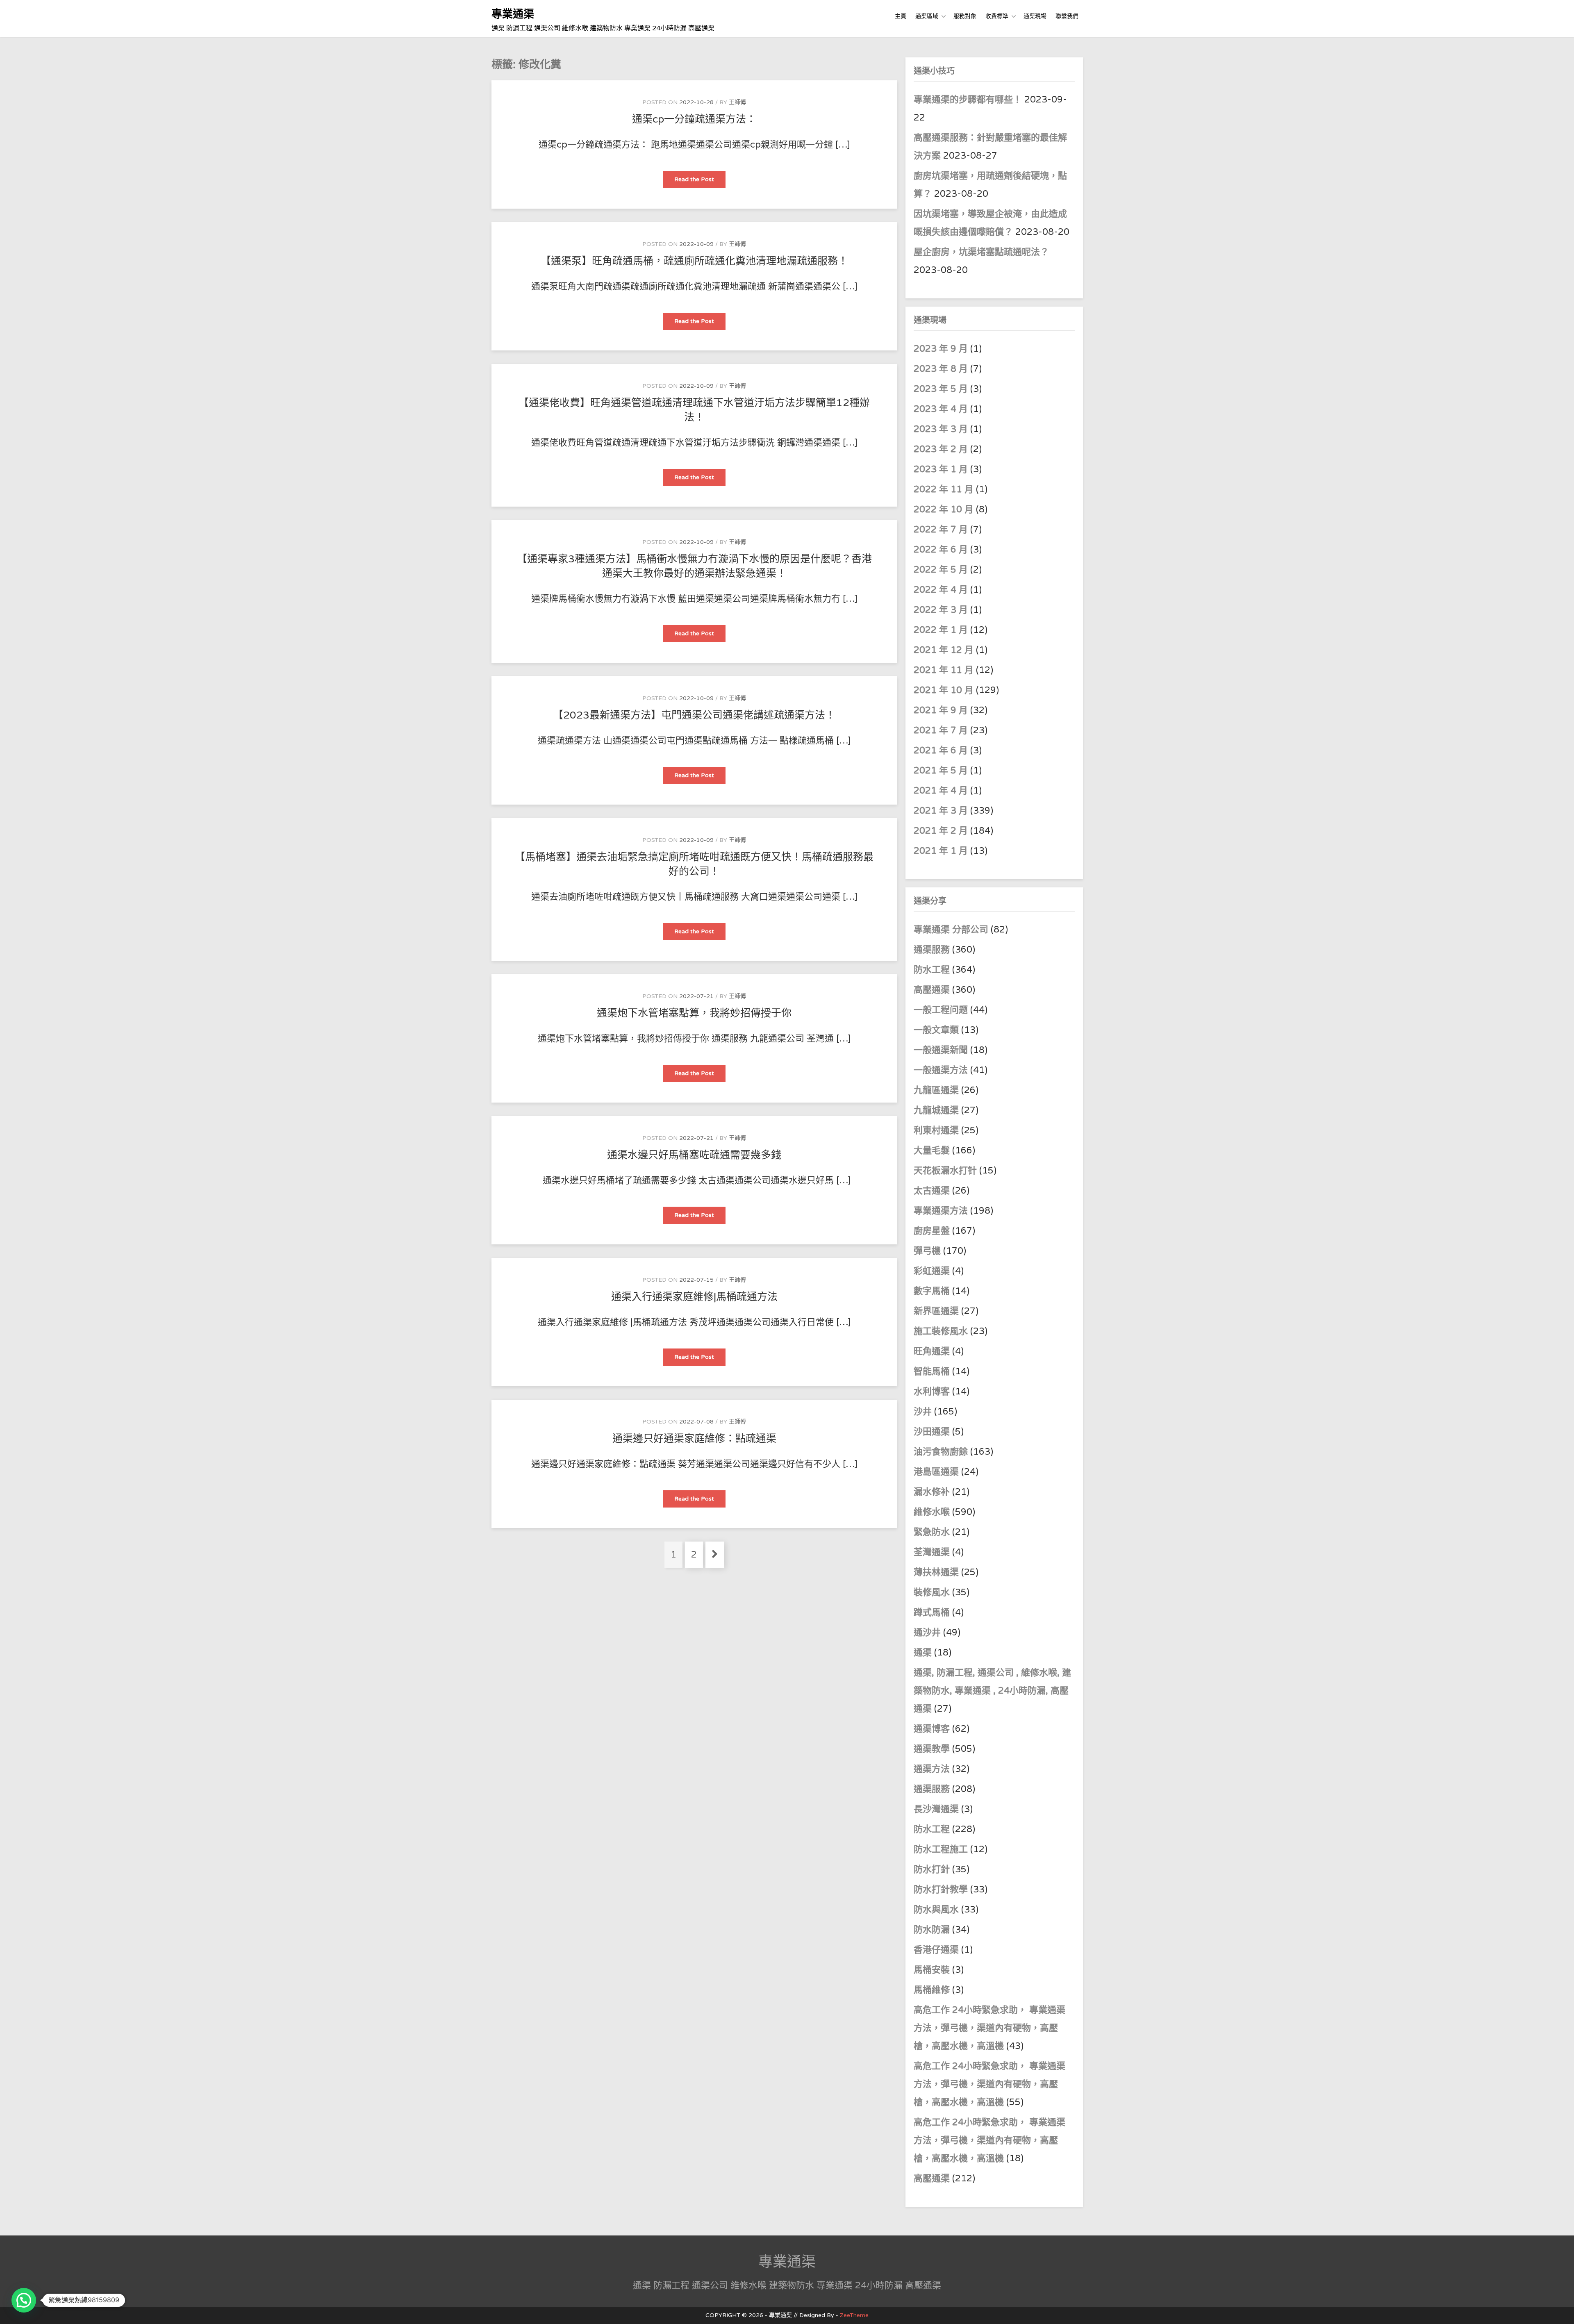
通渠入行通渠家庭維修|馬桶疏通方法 (694, 1297)
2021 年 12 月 (944, 650)
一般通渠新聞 (941, 1050)
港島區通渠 (936, 1472)
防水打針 (932, 1869)
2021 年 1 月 (941, 851)
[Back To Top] (1560, 2309)
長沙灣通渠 (936, 1809)
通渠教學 (932, 1749)
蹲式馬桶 (932, 1612)
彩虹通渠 (932, 1271)
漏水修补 (932, 1492)
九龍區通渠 (936, 1090)
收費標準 (997, 16)
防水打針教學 (941, 1890)
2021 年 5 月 (941, 771)
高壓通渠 (933, 990)
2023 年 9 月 (941, 349)
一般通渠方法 (941, 1070)
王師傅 (737, 102)
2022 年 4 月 (941, 590)
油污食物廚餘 (941, 1452)
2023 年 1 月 (941, 469)
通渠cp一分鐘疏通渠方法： (694, 119)
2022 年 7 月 (941, 530)
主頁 (901, 16)
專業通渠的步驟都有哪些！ (968, 100)
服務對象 (965, 16)
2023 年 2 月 (941, 449)
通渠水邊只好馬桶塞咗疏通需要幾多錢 (694, 1155)
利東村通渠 (936, 1130)
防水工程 (933, 970)
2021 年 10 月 (944, 690)
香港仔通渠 (936, 1950)
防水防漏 (932, 1930)
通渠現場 (1035, 16)
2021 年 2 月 (941, 831)
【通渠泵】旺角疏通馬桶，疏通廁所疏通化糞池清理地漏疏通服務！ (694, 261)
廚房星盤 (932, 1231)
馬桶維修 (932, 1990)
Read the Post (700, 182)
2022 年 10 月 (944, 509)
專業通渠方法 (941, 1211)
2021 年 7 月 (941, 730)
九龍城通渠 (936, 1110)
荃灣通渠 (932, 1552)
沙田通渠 (932, 1432)
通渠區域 (927, 16)
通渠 (923, 1653)
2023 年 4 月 (941, 409)
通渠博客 (932, 1729)
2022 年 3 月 (941, 610)
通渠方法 (932, 1769)
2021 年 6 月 (941, 750)
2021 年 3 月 (941, 811)
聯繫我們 (1067, 16)
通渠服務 (933, 950)
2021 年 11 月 (944, 670)
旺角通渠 (932, 1351)
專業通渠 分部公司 (951, 930)
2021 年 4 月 (941, 791)
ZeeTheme (854, 2315)
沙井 (923, 1412)
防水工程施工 (941, 1849)
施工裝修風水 (941, 1331)
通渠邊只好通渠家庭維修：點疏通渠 (694, 1439)
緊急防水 (932, 1532)
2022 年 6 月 (941, 550)
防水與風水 (936, 1910)
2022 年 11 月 (944, 489)
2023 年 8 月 (941, 369)
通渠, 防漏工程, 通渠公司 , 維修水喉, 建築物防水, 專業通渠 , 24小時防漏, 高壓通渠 (992, 1691)
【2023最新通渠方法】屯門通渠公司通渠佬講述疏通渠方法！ (694, 715)
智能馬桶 (932, 1371)
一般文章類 (936, 1030)
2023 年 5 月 (941, 389)
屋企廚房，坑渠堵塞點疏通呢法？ (981, 252)
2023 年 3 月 (941, 429)
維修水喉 (932, 1512)
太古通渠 (932, 1191)
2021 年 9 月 (941, 710)
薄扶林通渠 (936, 1572)
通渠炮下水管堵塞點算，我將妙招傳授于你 (694, 1013)
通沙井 (927, 1633)
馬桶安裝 (932, 1970)
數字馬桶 (932, 1291)
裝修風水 (932, 1592)
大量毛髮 (932, 1151)
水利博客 (932, 1392)
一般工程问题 (941, 1010)
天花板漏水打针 (945, 1171)
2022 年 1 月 (941, 630)
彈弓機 (927, 1251)
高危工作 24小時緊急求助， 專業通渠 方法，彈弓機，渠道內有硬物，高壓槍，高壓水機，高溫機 (989, 2028)
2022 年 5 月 (941, 570)
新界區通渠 (936, 1311)
